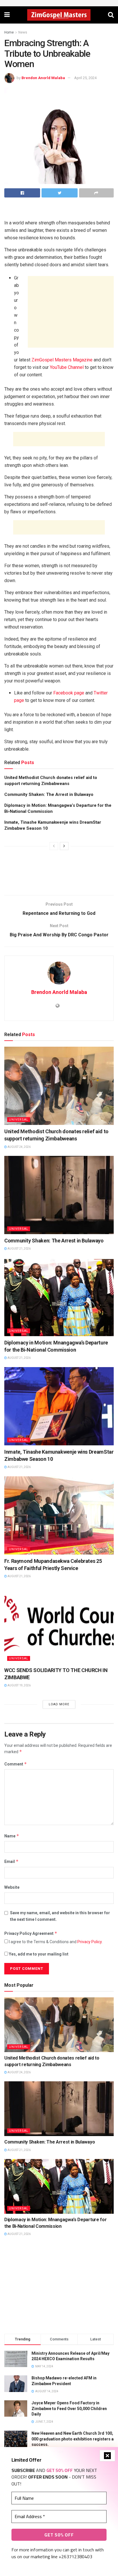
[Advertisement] (59, 210)
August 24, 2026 (19, 1147)
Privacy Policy (90, 1942)
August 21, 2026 (19, 1249)
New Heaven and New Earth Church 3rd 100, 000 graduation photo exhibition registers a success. (73, 2439)
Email (11, 1861)
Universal (19, 1120)
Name (12, 1836)
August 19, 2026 (19, 1685)
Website (12, 1887)
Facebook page (69, 693)
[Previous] (54, 846)
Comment (16, 1764)
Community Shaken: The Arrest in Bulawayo (49, 794)
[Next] (64, 846)
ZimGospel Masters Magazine (62, 360)
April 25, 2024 (85, 78)
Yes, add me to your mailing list (38, 1954)
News (23, 32)
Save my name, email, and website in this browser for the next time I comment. (60, 1916)
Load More (59, 1704)
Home (9, 32)
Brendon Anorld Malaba (43, 78)
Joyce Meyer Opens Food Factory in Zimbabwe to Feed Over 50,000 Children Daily (69, 2408)
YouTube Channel (67, 367)
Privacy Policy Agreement (31, 1933)
